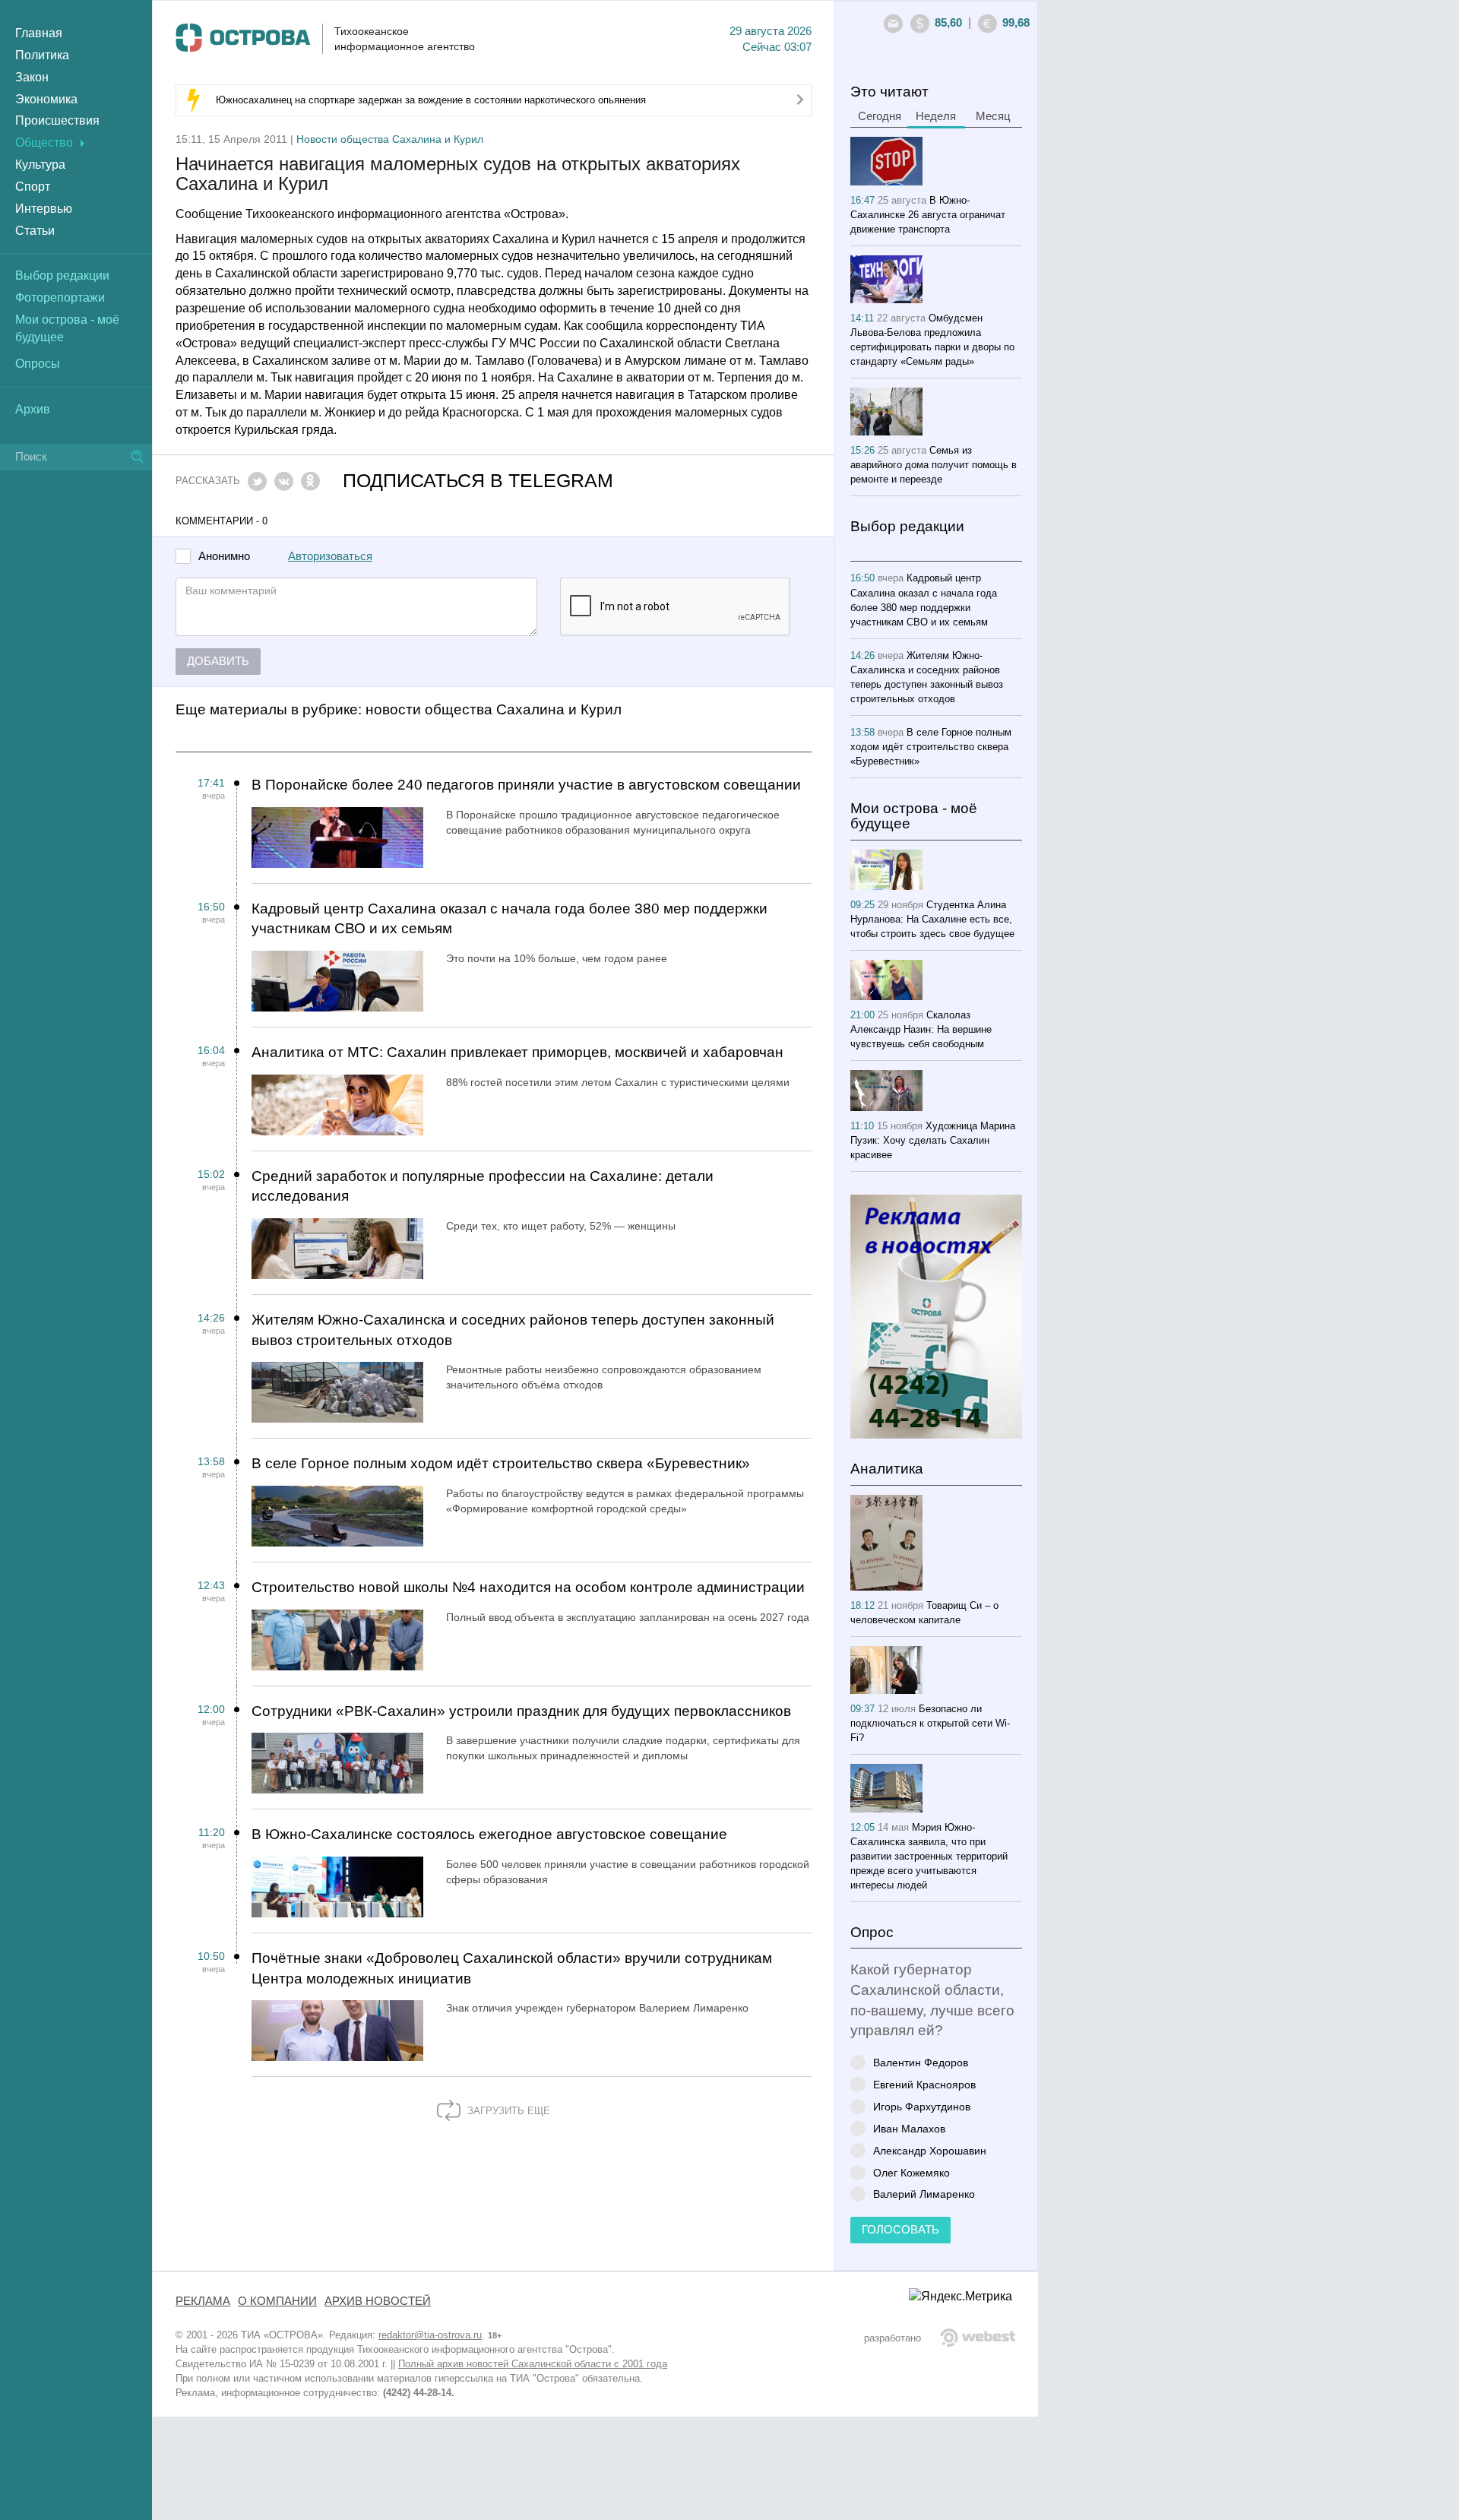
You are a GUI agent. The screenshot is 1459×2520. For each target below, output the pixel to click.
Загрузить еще (507, 2111)
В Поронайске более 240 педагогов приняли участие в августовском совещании (526, 785)
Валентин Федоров (921, 2062)
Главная (39, 33)
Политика (42, 55)
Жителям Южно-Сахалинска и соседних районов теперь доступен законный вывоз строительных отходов (513, 1330)
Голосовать (900, 2230)
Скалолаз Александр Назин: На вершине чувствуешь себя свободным (921, 1029)
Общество (44, 142)
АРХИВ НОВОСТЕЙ (378, 2301)
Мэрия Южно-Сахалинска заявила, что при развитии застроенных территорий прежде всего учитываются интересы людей (929, 1856)
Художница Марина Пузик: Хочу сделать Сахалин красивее (933, 1140)
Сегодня (880, 116)
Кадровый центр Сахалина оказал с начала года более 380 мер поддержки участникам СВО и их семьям (510, 919)
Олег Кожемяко (911, 2172)
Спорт (33, 187)
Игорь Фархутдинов (922, 2106)
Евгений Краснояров (924, 2084)
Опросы (38, 364)
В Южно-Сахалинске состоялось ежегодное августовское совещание (489, 1834)
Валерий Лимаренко (924, 2194)
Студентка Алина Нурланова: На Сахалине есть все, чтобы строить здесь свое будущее (932, 919)
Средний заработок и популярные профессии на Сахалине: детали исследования (483, 1186)
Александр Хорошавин (930, 2150)
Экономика (46, 99)
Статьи (35, 231)
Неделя (936, 116)
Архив (33, 409)
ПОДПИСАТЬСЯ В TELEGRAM (478, 481)
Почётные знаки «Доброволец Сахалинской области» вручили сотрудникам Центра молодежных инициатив (512, 1968)
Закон (32, 77)
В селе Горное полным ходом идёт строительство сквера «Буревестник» (501, 1463)
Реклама (203, 2301)
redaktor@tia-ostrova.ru (430, 2335)
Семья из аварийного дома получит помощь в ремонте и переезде (934, 465)
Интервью (44, 209)
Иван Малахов (909, 2128)
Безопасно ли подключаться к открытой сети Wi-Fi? (930, 1723)
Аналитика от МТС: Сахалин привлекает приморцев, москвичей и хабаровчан (517, 1052)
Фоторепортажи (60, 298)
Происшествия (57, 120)
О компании (277, 2301)
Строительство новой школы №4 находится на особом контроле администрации (528, 1587)
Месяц (993, 116)
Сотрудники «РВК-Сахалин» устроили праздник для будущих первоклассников (521, 1711)
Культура (40, 165)
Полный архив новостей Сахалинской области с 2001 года (533, 2364)
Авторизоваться (330, 556)
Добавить (218, 661)
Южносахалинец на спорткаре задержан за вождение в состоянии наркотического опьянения (431, 100)
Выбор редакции (62, 275)
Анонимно (224, 557)
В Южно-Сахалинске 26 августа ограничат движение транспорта (928, 215)
